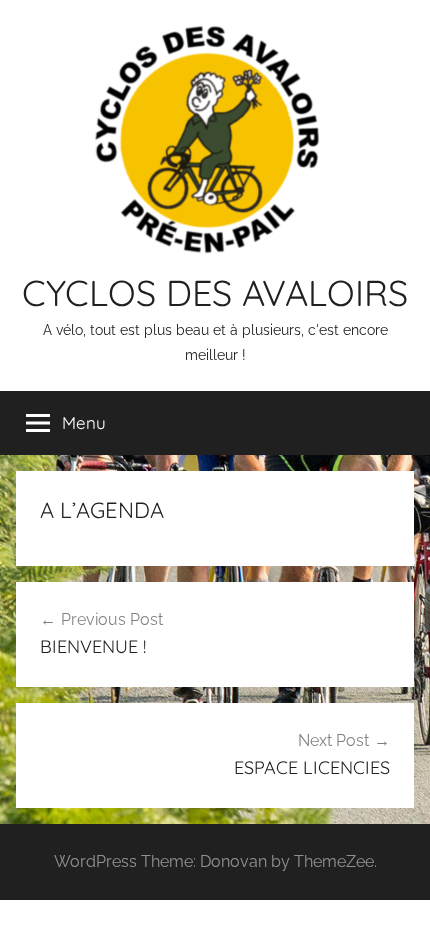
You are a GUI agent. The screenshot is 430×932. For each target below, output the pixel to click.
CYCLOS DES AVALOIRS (215, 292)
